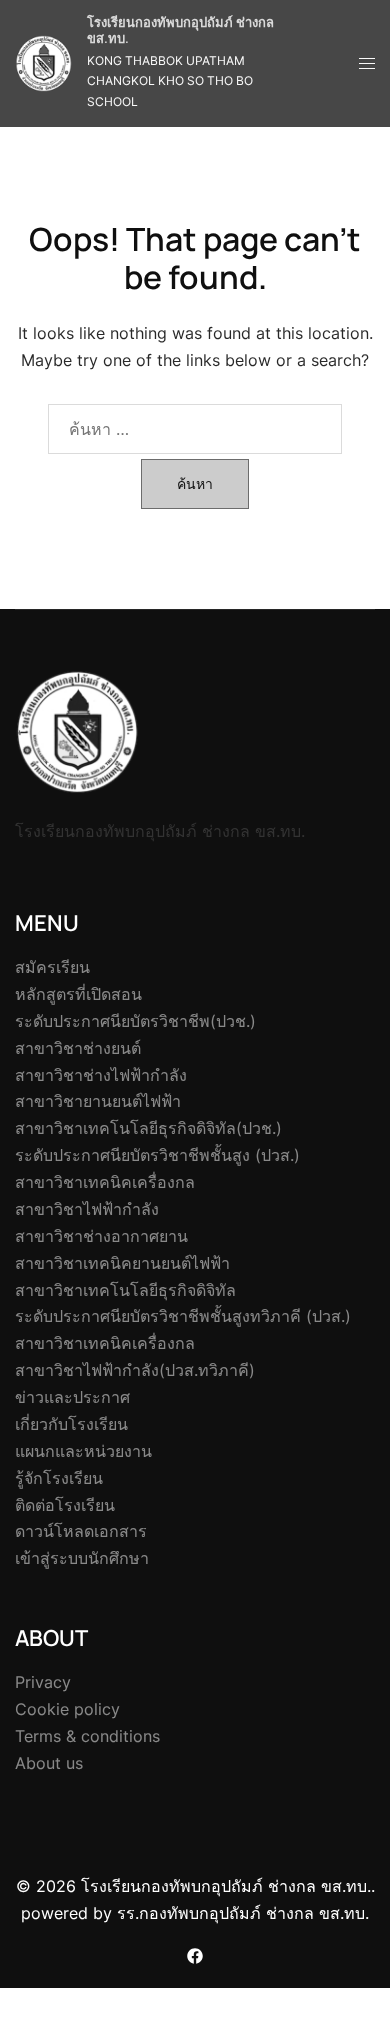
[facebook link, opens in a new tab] (195, 1954)
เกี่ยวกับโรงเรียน (71, 1424)
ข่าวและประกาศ (72, 1397)
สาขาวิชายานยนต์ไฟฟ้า (98, 1101)
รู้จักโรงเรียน (59, 1478)
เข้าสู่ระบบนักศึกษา (82, 1558)
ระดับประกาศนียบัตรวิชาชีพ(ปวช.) (135, 1021)
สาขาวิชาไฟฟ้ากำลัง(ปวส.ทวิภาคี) (135, 1370)
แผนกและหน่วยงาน (83, 1451)
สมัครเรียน (52, 967)
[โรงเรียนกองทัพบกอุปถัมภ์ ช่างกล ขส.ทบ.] (43, 63)
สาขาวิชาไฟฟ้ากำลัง (87, 1209)
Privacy (43, 1682)
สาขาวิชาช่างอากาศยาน (101, 1236)
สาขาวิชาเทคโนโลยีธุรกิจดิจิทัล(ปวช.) (148, 1128)
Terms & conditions (87, 1736)
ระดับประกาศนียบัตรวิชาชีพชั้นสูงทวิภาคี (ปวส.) (183, 1316)
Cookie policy (67, 1709)
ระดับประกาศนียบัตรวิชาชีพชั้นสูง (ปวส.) (157, 1155)
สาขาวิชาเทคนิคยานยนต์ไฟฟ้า (122, 1263)
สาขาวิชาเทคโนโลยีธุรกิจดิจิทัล (125, 1290)
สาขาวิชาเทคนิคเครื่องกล (105, 1182)
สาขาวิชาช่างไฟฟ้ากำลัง (101, 1075)
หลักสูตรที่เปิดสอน (78, 994)
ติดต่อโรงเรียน (65, 1505)
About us (49, 1763)
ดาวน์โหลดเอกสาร (81, 1531)
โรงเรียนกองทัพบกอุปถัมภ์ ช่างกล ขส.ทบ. (180, 30)
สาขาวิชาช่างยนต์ (78, 1048)
